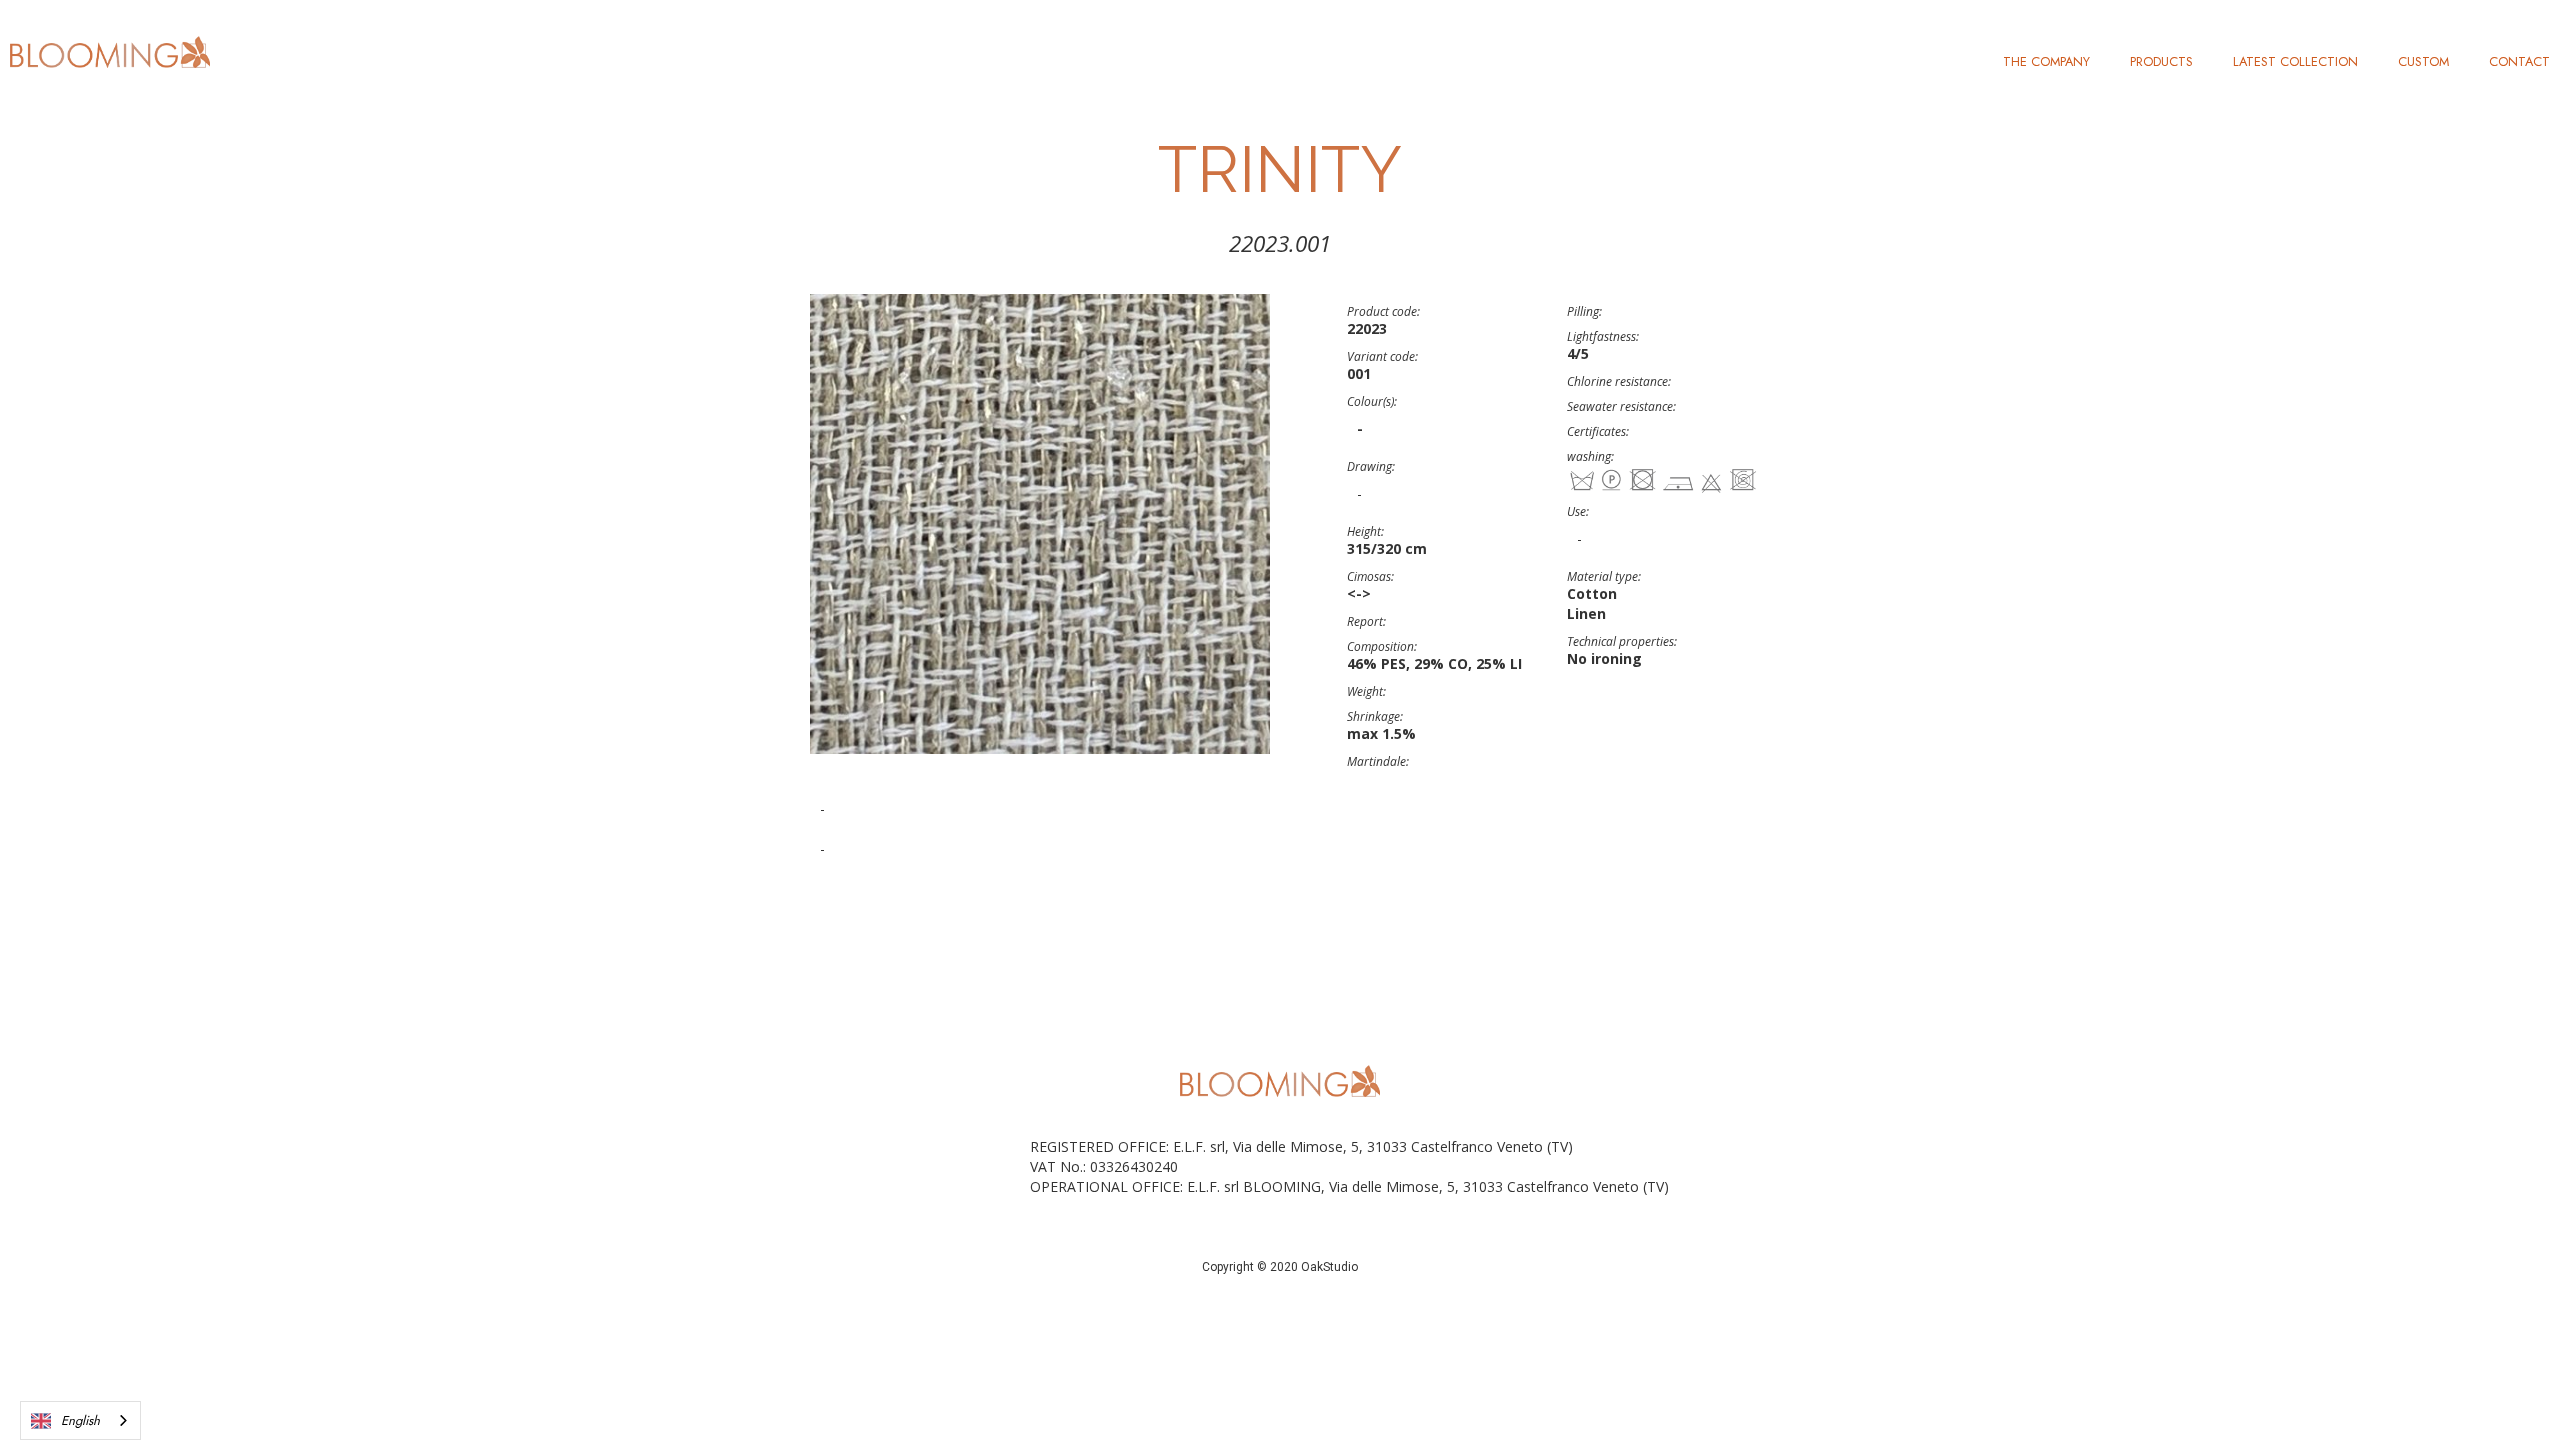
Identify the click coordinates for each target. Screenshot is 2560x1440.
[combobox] (80, 1420)
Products (2161, 61)
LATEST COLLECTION (2295, 61)
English (80, 1420)
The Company (2046, 61)
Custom (2423, 61)
